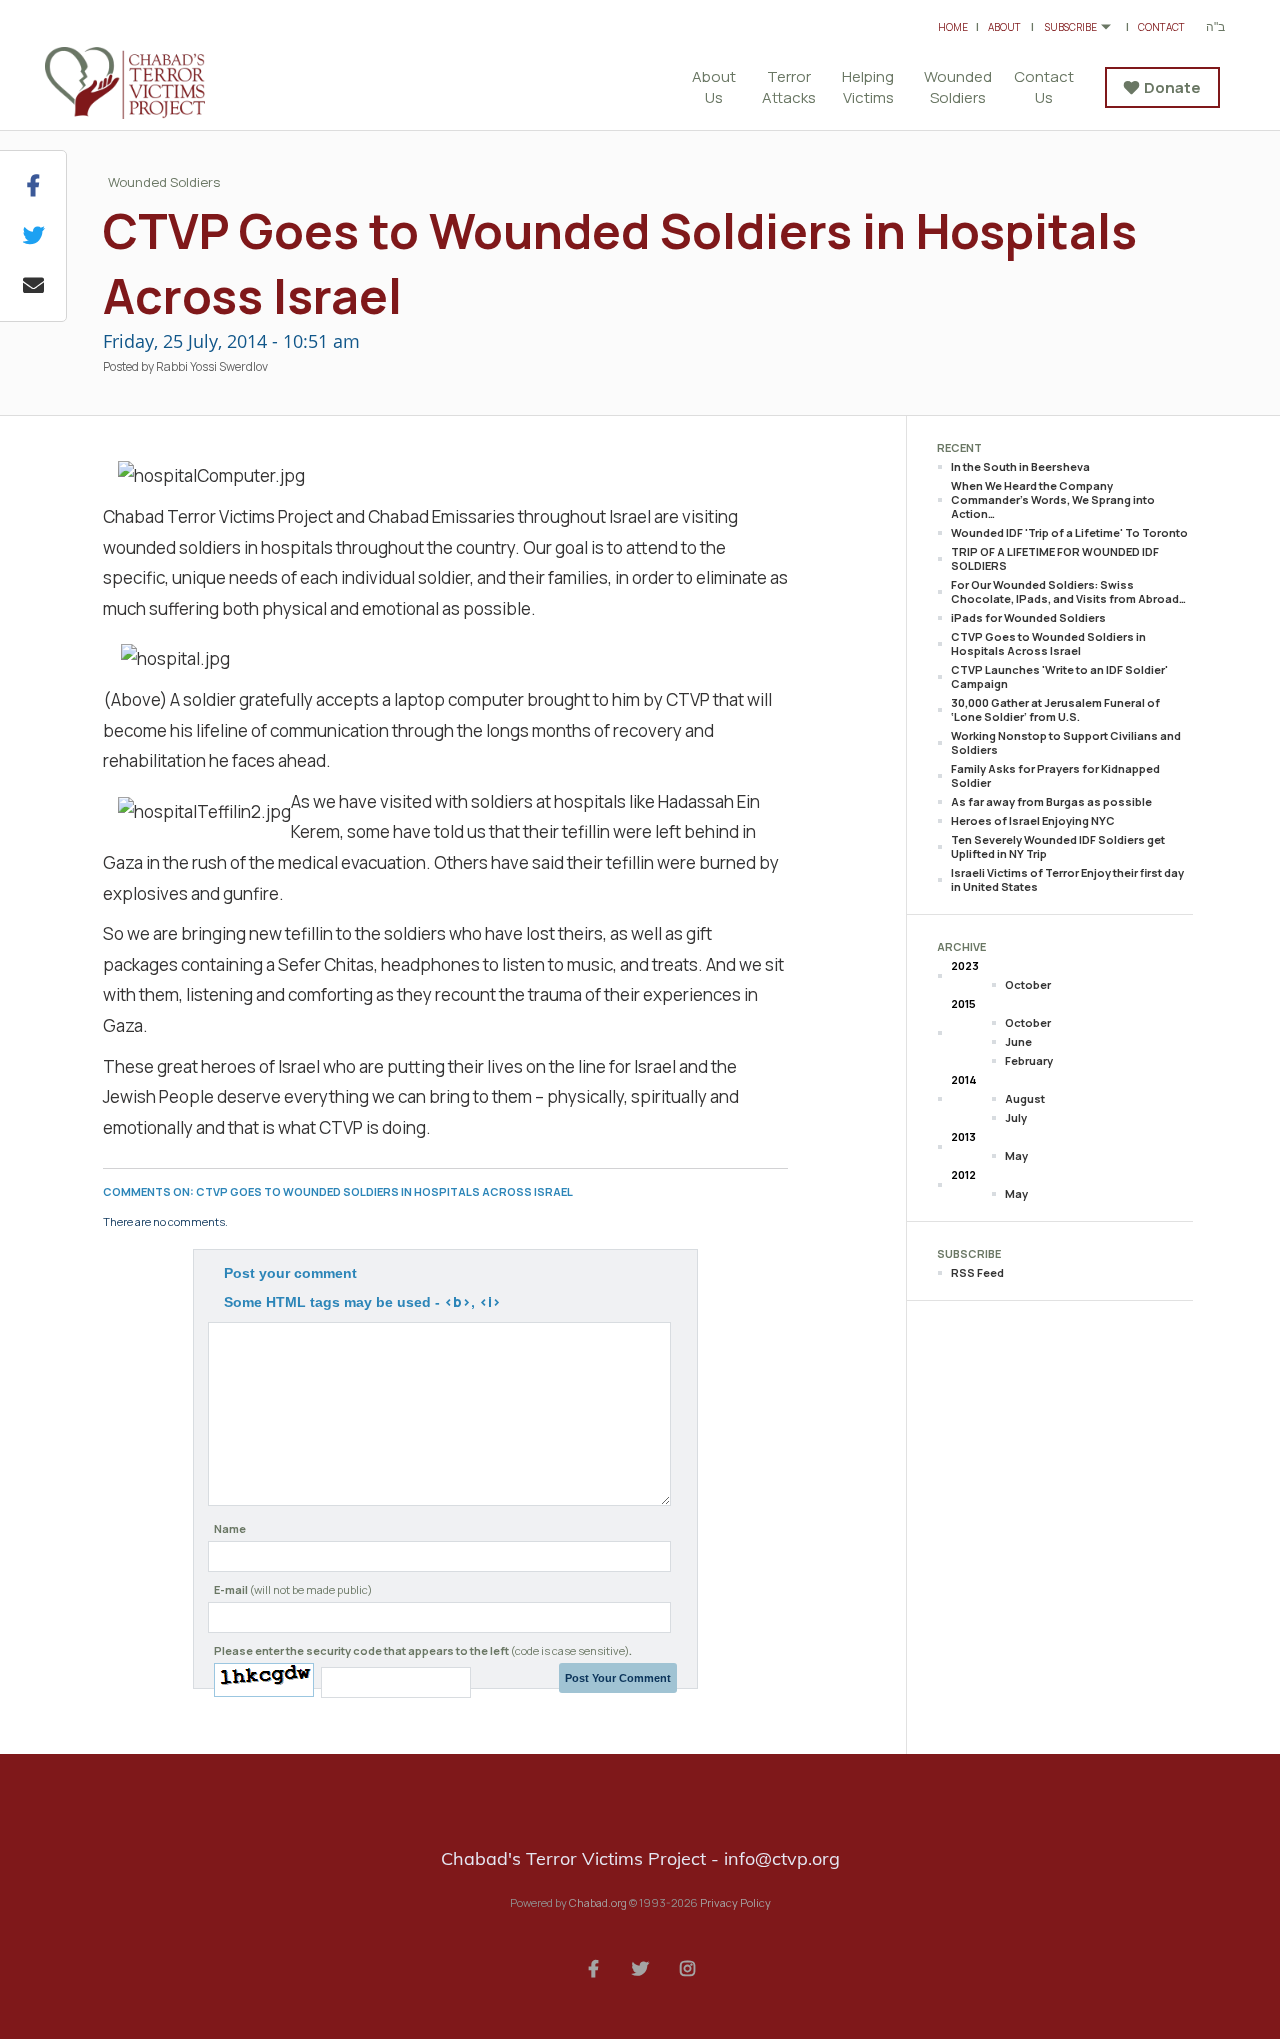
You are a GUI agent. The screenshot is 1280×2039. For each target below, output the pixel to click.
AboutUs (714, 87)
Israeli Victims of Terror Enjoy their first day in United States (1067, 879)
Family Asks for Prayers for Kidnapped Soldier (1055, 775)
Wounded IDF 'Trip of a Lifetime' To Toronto (1069, 532)
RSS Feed (977, 1272)
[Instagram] (687, 1967)
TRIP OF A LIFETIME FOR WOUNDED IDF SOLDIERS (1055, 558)
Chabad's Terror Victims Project (150, 83)
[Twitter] (640, 1967)
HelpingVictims (868, 87)
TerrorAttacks (789, 87)
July (1016, 1117)
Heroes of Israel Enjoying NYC (1033, 820)
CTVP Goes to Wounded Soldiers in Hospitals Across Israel (1048, 643)
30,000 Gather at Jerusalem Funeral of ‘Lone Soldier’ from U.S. (1055, 709)
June (1018, 1041)
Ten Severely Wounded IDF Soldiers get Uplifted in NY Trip (1058, 846)
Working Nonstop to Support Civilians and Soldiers (1066, 742)
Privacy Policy (735, 1902)
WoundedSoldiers (958, 87)
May (1016, 1155)
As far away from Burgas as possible (1051, 801)
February (1029, 1060)
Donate (1172, 87)
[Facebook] (593, 1967)
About (1004, 27)
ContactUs (1044, 87)
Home (953, 27)
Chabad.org (598, 1902)
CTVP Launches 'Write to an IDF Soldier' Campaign (1059, 676)
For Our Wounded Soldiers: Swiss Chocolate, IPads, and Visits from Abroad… (1068, 591)
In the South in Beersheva (1020, 466)
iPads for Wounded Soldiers (1028, 617)
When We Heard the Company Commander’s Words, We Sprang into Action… (1053, 499)
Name (230, 1528)
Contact (1161, 27)
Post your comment (290, 1273)
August (1025, 1098)
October (1028, 984)
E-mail (293, 1589)
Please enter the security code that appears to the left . (423, 1650)
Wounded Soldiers (164, 182)
